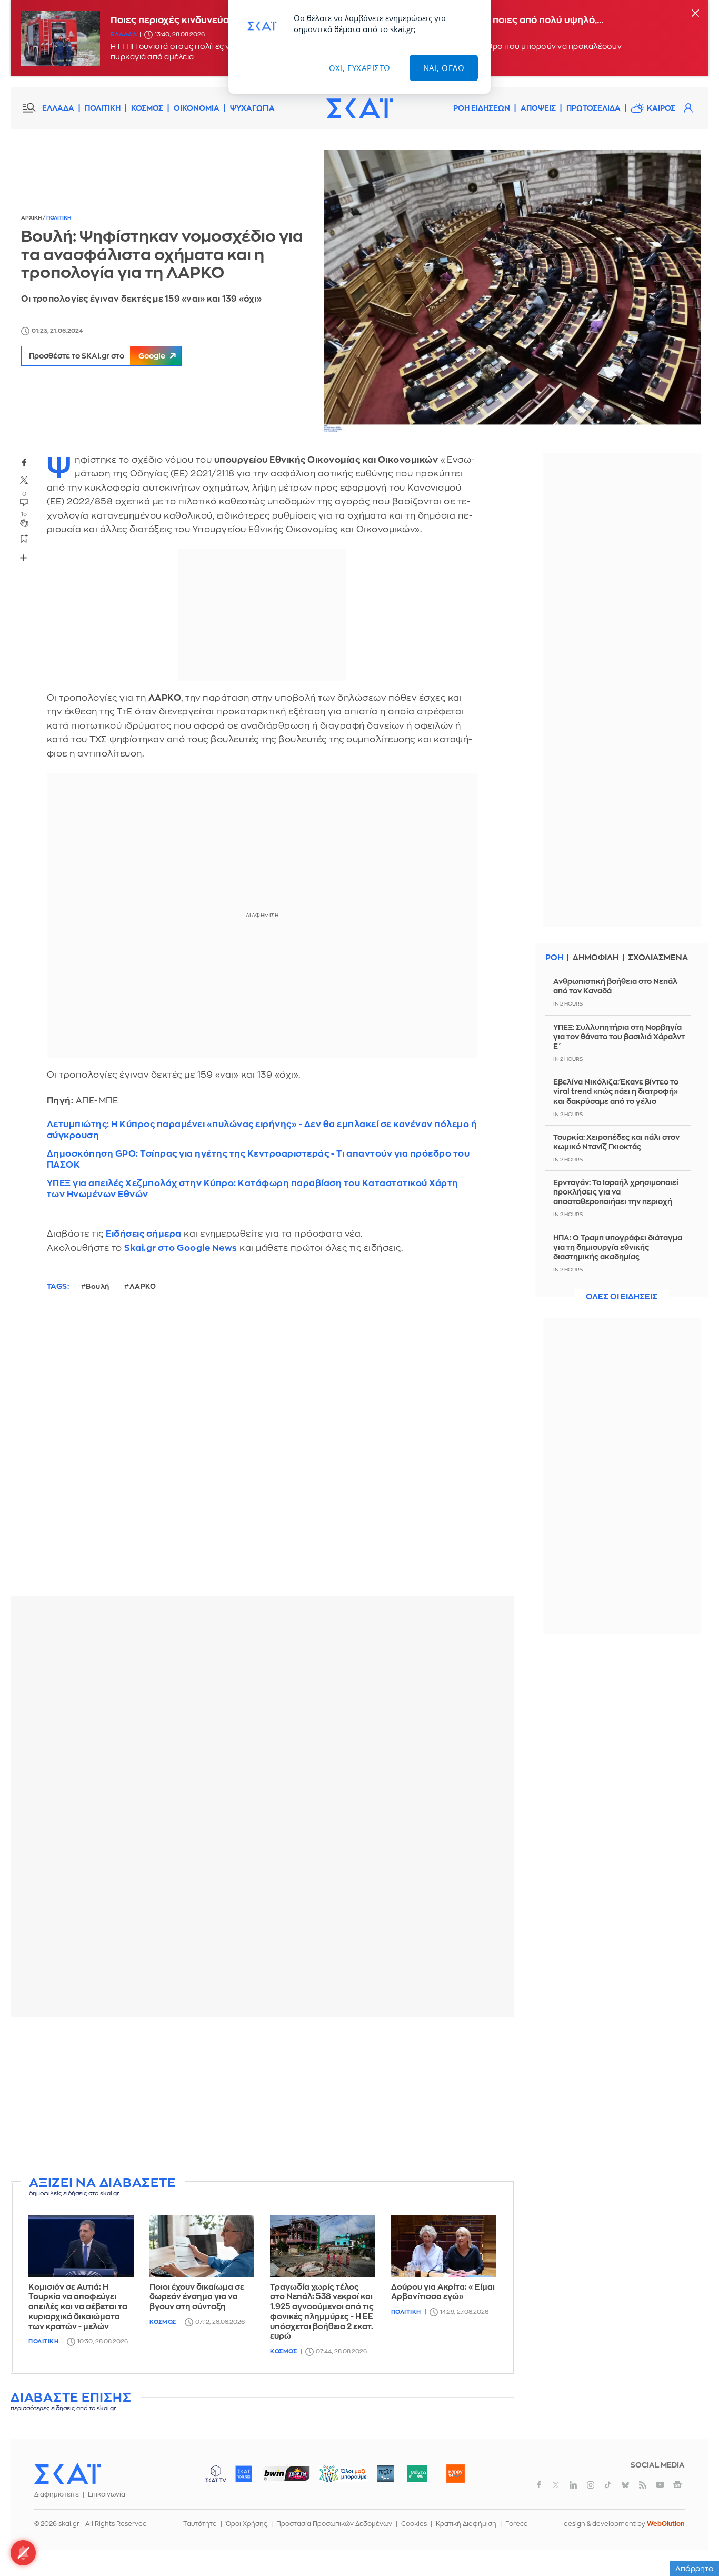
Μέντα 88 (417, 2474)
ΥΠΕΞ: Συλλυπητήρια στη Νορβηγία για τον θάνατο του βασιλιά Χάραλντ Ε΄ (619, 1036)
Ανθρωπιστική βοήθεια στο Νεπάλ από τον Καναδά (615, 986)
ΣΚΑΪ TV (216, 2474)
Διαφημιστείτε (57, 2494)
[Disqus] (262, 1452)
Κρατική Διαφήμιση (466, 2524)
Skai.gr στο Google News (181, 1248)
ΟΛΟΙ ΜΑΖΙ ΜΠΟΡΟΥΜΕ (334, 2479)
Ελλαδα (124, 34)
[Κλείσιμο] (695, 14)
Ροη (554, 958)
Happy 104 (455, 2474)
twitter (24, 480)
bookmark (24, 538)
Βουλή (98, 1286)
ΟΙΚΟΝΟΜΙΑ (197, 108)
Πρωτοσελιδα (593, 108)
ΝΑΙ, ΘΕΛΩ (444, 68)
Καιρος (661, 108)
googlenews (677, 2485)
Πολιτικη (59, 218)
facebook (24, 462)
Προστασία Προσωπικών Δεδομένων (334, 2524)
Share (24, 558)
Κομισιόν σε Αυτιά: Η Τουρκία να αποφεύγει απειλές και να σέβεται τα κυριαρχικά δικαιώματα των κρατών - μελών (78, 2307)
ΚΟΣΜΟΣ (147, 108)
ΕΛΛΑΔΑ (58, 108)
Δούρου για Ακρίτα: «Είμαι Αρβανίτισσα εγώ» (443, 2292)
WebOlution (666, 2524)
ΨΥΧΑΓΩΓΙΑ (252, 108)
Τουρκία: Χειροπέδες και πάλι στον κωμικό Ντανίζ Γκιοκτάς (616, 1142)
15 (24, 514)
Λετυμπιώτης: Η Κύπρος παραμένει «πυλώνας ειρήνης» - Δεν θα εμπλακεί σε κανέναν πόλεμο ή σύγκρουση (262, 1130)
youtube (660, 2485)
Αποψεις (538, 108)
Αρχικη (32, 218)
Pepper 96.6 (385, 2474)
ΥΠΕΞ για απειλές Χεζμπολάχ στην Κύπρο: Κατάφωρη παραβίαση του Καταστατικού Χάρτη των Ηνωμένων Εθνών (253, 1189)
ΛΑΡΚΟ (143, 1286)
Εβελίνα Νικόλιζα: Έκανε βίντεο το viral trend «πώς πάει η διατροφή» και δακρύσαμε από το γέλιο (616, 1091)
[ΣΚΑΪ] (359, 108)
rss (643, 2485)
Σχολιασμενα (658, 958)
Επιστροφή (693, 2539)
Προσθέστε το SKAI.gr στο (97, 356)
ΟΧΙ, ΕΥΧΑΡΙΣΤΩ (360, 68)
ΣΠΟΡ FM (286, 2474)
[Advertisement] (266, 2098)
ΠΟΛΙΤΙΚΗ (103, 108)
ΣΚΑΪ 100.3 (244, 2474)
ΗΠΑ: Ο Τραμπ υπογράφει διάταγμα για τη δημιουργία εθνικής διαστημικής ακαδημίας (618, 1247)
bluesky (625, 2485)
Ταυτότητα (200, 2524)
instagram (591, 2485)
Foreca (517, 2524)
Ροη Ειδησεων (482, 108)
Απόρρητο (695, 2569)
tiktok (608, 2485)
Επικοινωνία (107, 2494)
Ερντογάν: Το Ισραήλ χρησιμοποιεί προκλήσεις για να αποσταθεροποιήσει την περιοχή (616, 1192)
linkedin (573, 2485)
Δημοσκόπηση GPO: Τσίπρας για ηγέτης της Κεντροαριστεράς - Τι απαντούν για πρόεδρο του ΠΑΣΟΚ (258, 1159)
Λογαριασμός (688, 108)
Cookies (414, 2524)
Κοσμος (163, 2322)
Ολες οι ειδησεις (622, 1297)
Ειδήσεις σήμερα (144, 1234)
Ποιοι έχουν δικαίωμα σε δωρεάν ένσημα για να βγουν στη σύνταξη (197, 2297)
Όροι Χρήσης (247, 2524)
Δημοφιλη (596, 958)
